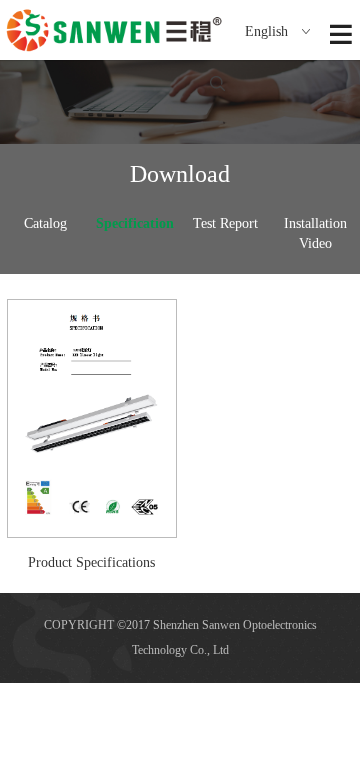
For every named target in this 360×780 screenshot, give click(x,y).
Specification (135, 223)
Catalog (45, 223)
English (266, 31)
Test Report (225, 223)
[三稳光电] (114, 15)
